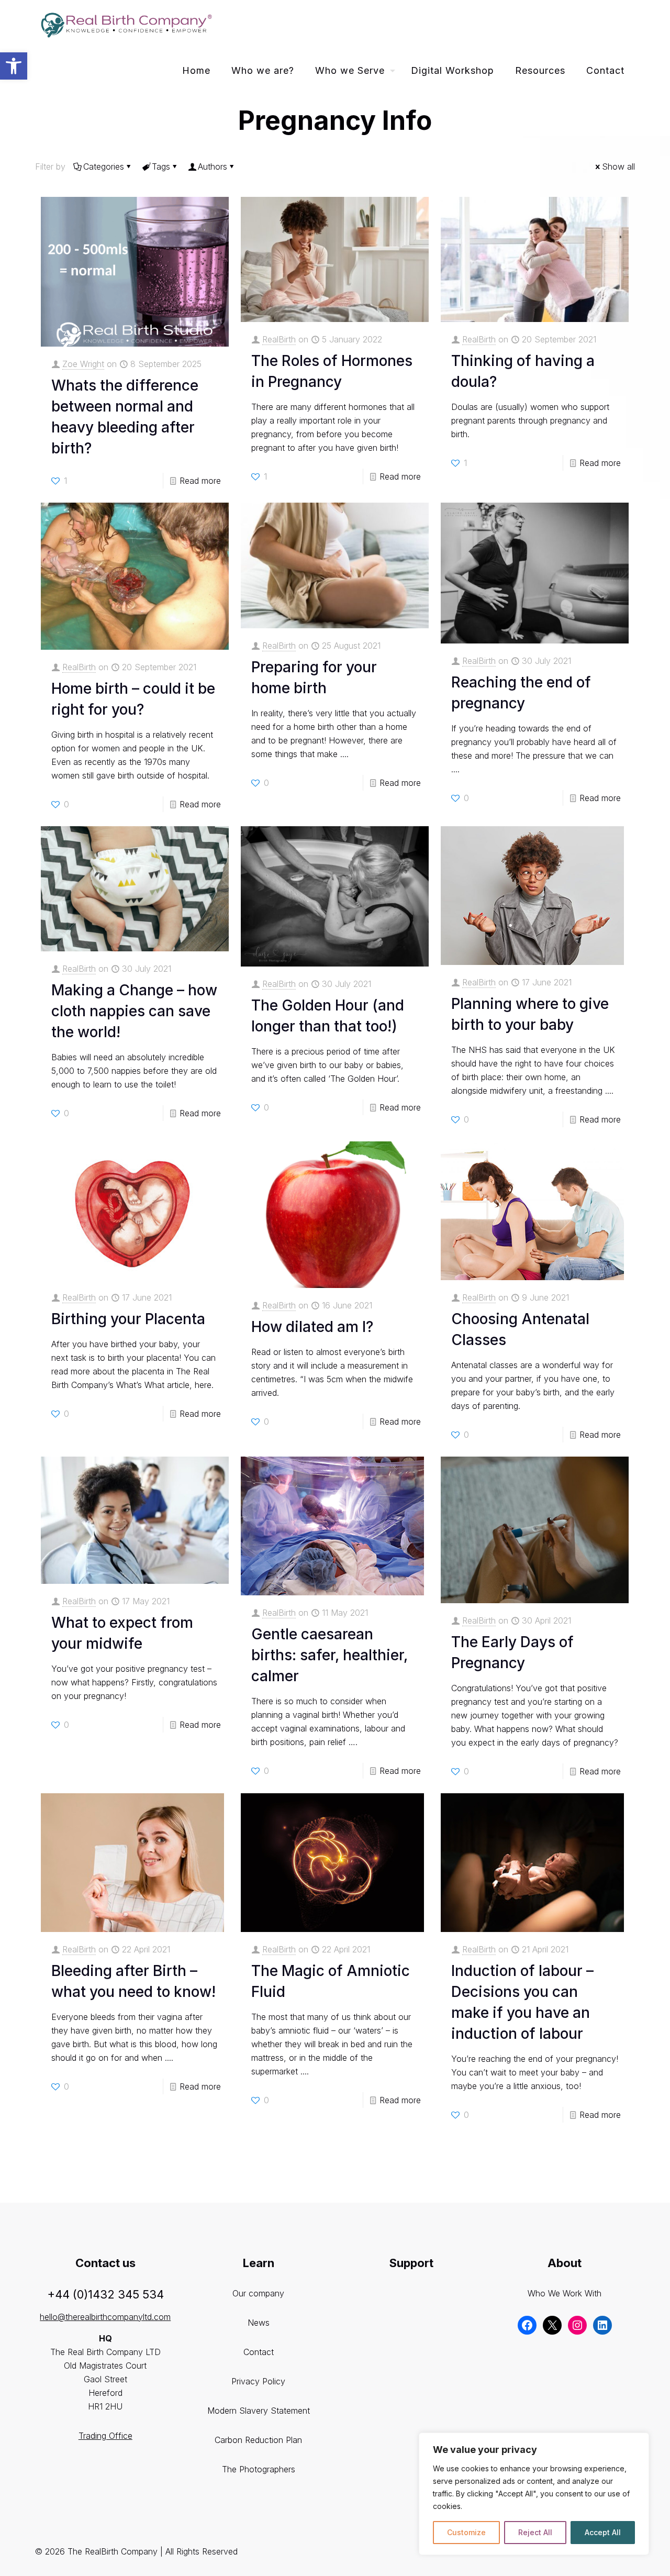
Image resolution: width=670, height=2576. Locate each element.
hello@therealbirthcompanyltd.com (105, 2317)
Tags (161, 166)
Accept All (603, 2532)
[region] (534, 2494)
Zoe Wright (83, 364)
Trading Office (105, 2436)
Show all (618, 166)
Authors (213, 166)
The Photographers (259, 2469)
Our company (258, 2293)
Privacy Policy (258, 2381)
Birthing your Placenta (128, 1319)
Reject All (535, 2532)
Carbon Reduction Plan (258, 2440)
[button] (14, 66)
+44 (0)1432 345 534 (105, 2294)
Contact (259, 2352)
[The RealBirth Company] (125, 24)
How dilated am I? (312, 1327)
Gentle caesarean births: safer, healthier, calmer (330, 1655)
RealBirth (279, 339)
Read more (200, 481)
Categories (104, 166)
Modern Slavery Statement (259, 2411)
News (259, 2323)
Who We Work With (565, 2293)
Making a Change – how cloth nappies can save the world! (134, 1011)
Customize (466, 2532)
